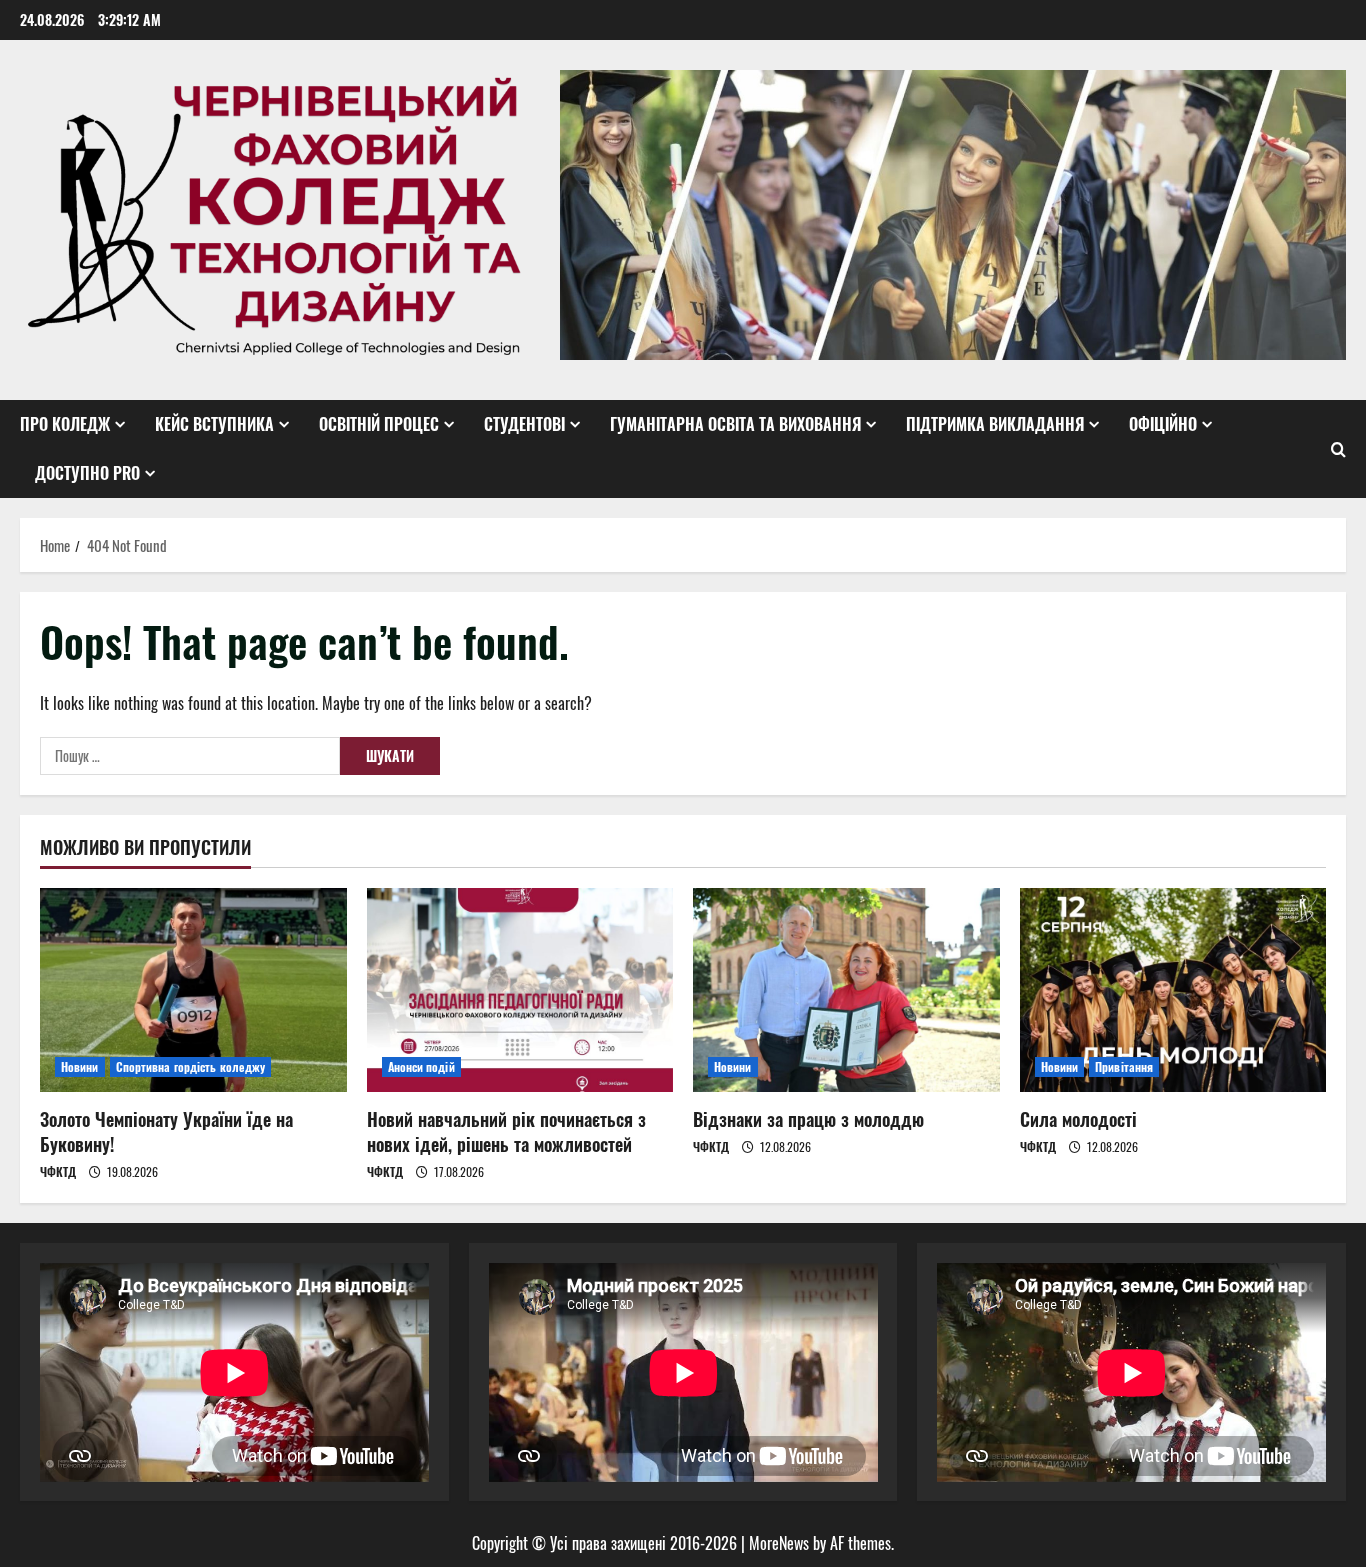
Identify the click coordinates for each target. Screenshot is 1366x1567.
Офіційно (1163, 424)
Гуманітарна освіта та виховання (735, 424)
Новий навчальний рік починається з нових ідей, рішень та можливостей (506, 1131)
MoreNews (779, 1543)
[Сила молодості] (1173, 990)
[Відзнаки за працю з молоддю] (846, 990)
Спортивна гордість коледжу (191, 1066)
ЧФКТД (58, 1171)
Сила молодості (1078, 1119)
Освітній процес (379, 424)
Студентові (524, 424)
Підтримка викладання (995, 424)
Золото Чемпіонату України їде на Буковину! (166, 1131)
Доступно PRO (87, 473)
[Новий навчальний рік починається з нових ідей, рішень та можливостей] (520, 990)
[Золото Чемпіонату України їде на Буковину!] (193, 990)
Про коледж (65, 424)
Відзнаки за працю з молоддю (808, 1119)
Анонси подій (421, 1066)
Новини (80, 1066)
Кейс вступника (214, 424)
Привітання (1124, 1066)
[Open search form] (1338, 449)
